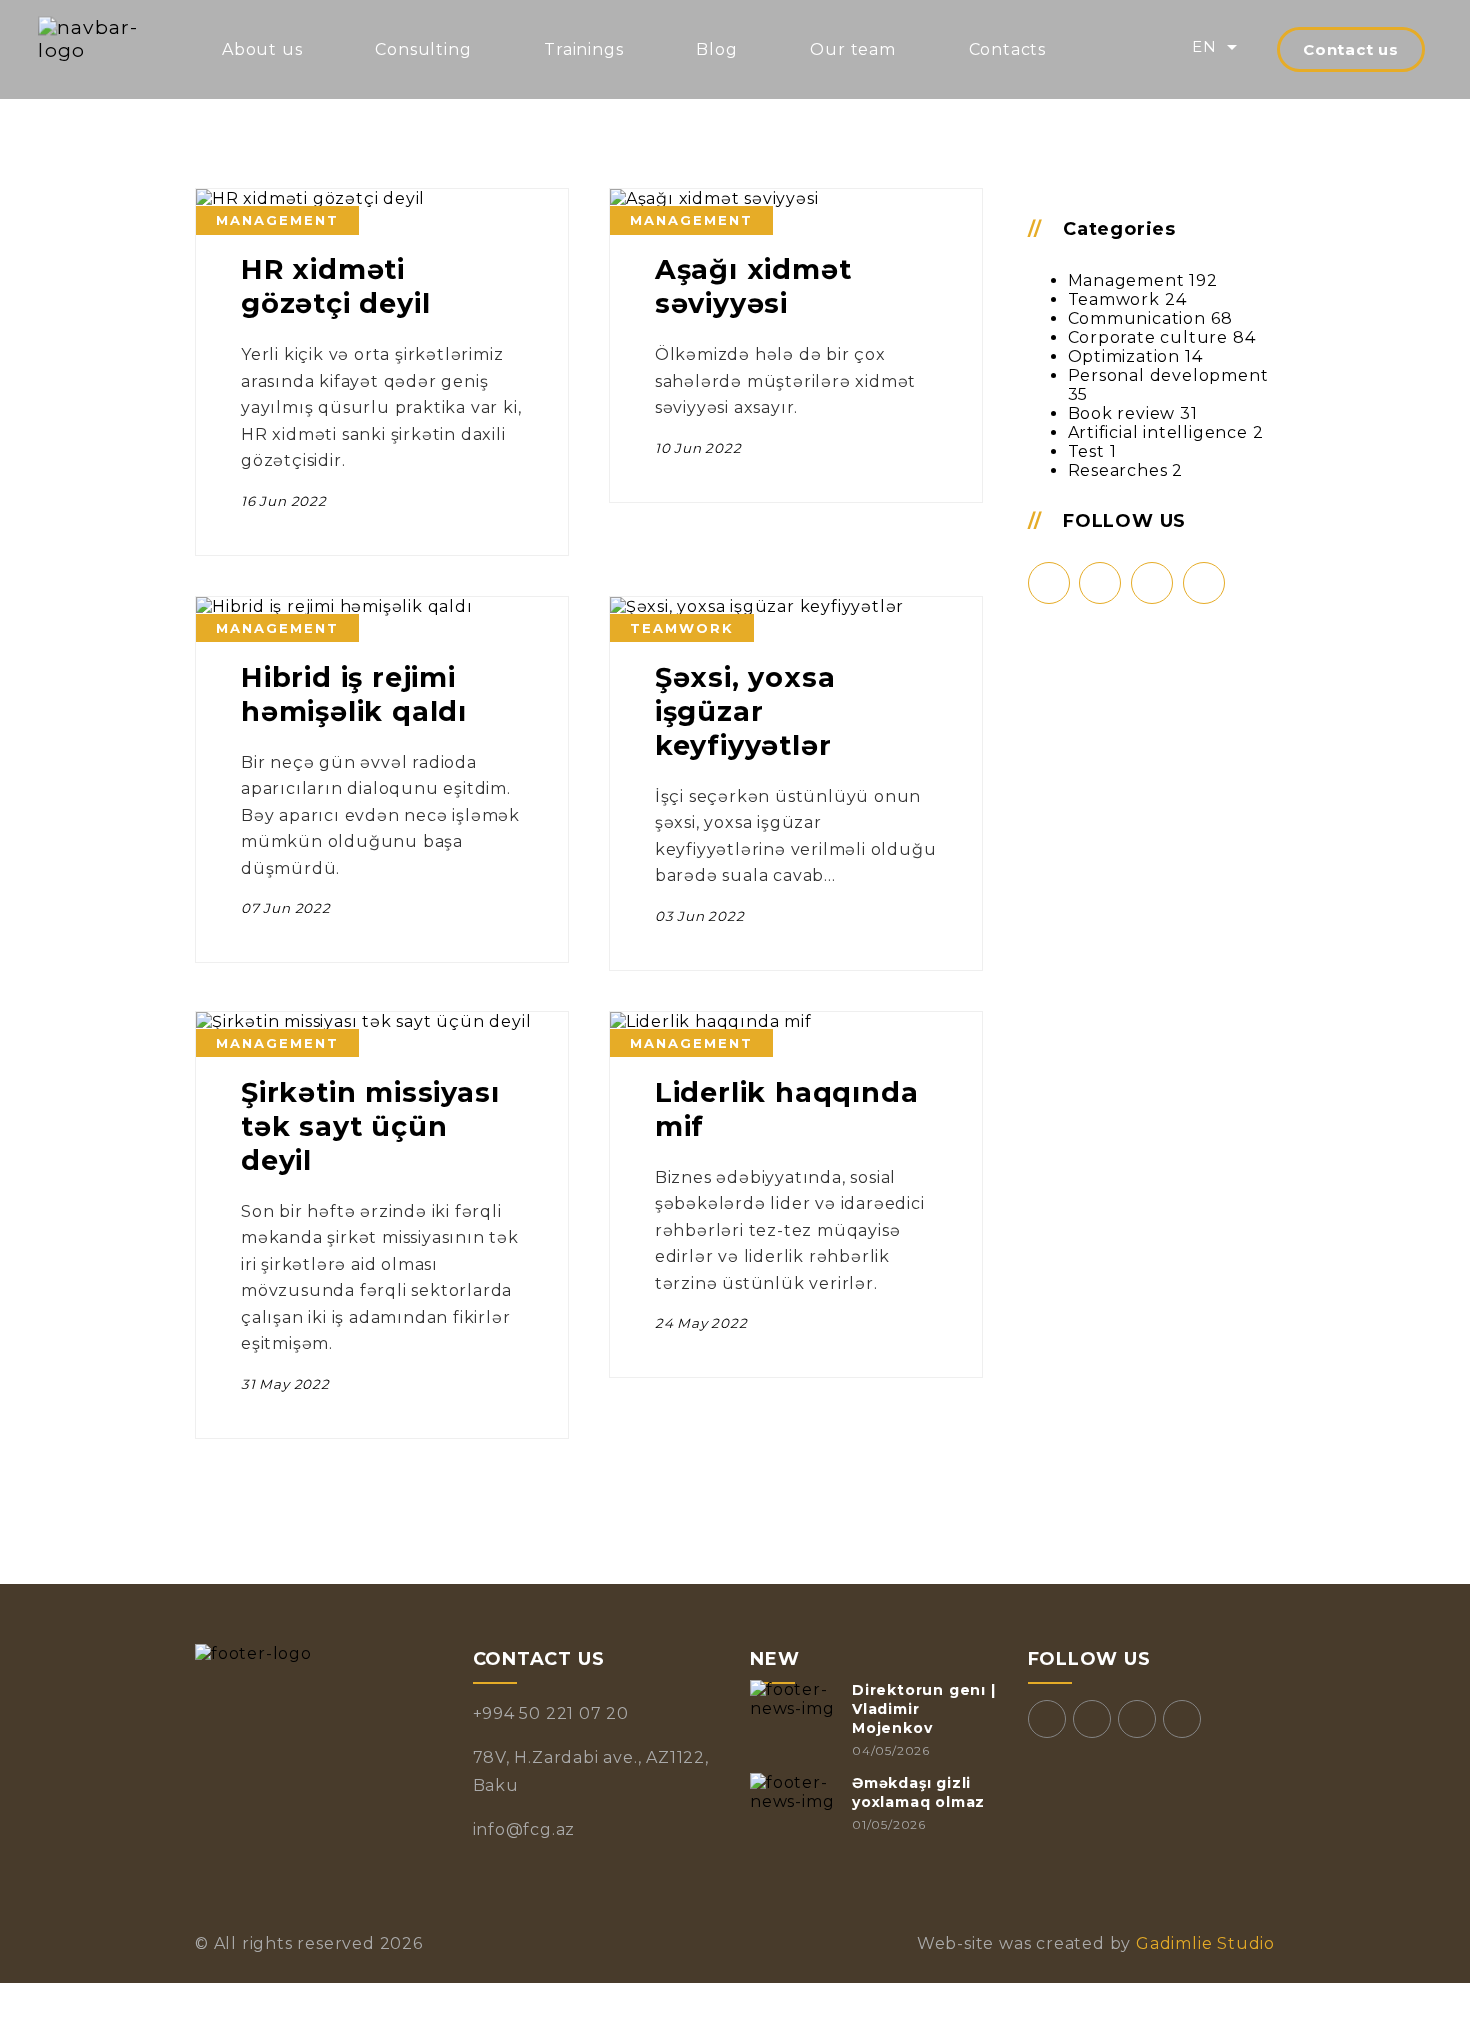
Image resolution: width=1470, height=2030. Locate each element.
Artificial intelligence (1158, 432)
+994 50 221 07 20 (551, 1713)
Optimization (1124, 356)
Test (1086, 451)
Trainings (583, 49)
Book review (1122, 413)
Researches (1118, 470)
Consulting (423, 49)
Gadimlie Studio (1203, 1943)
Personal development (1168, 375)
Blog (716, 49)
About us (262, 49)
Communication (1137, 318)
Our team (852, 49)
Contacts (1007, 49)
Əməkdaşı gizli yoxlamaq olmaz (918, 1792)
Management (1126, 280)
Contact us (1351, 49)
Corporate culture (1148, 337)
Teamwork (1114, 299)
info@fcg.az (524, 1829)
